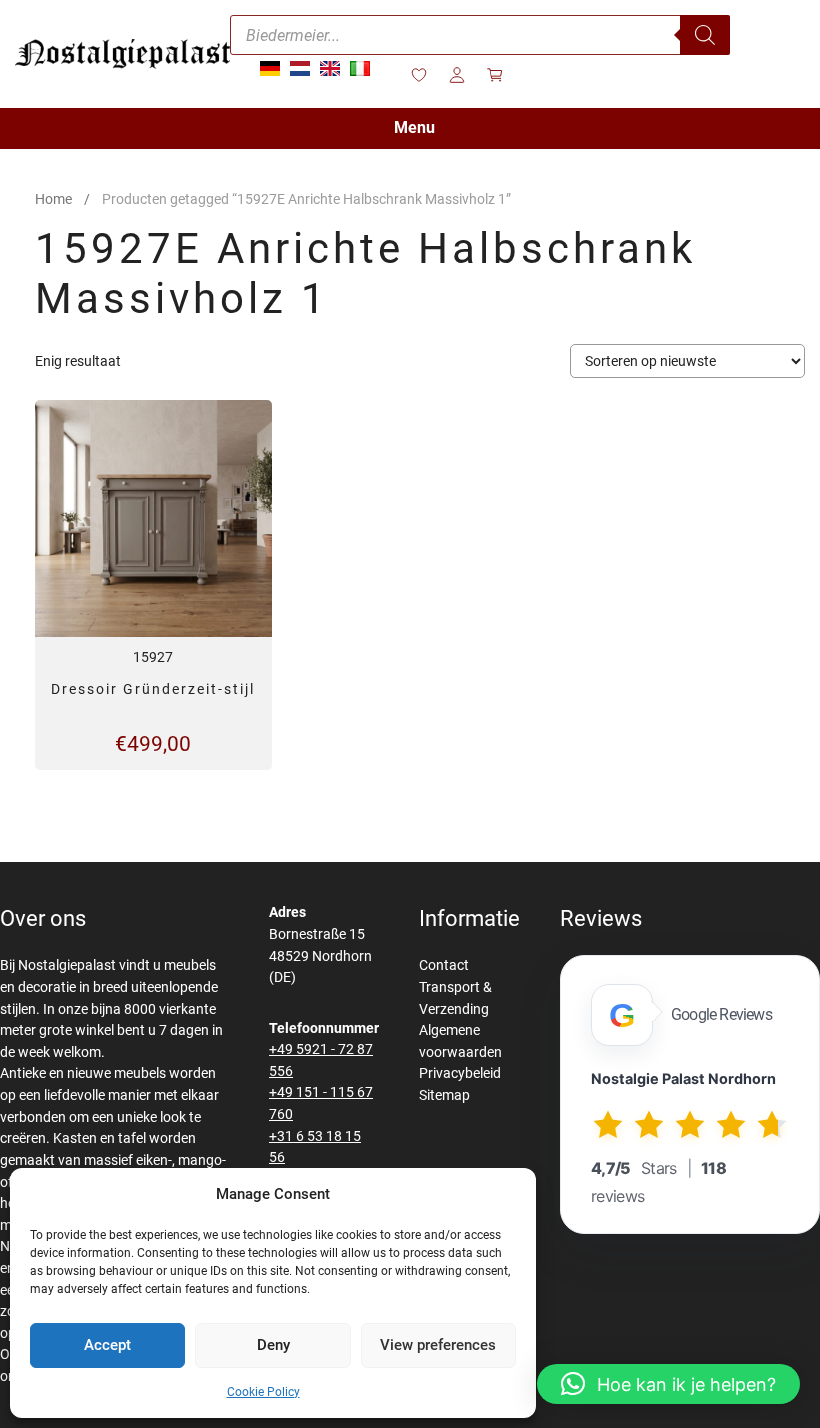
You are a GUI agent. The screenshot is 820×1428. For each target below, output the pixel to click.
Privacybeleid (460, 1073)
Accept (107, 1345)
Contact (444, 965)
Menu (414, 127)
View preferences (438, 1345)
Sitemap (444, 1095)
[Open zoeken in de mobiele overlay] (480, 35)
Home (53, 199)
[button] (668, 1384)
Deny (273, 1345)
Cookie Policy (263, 1392)
